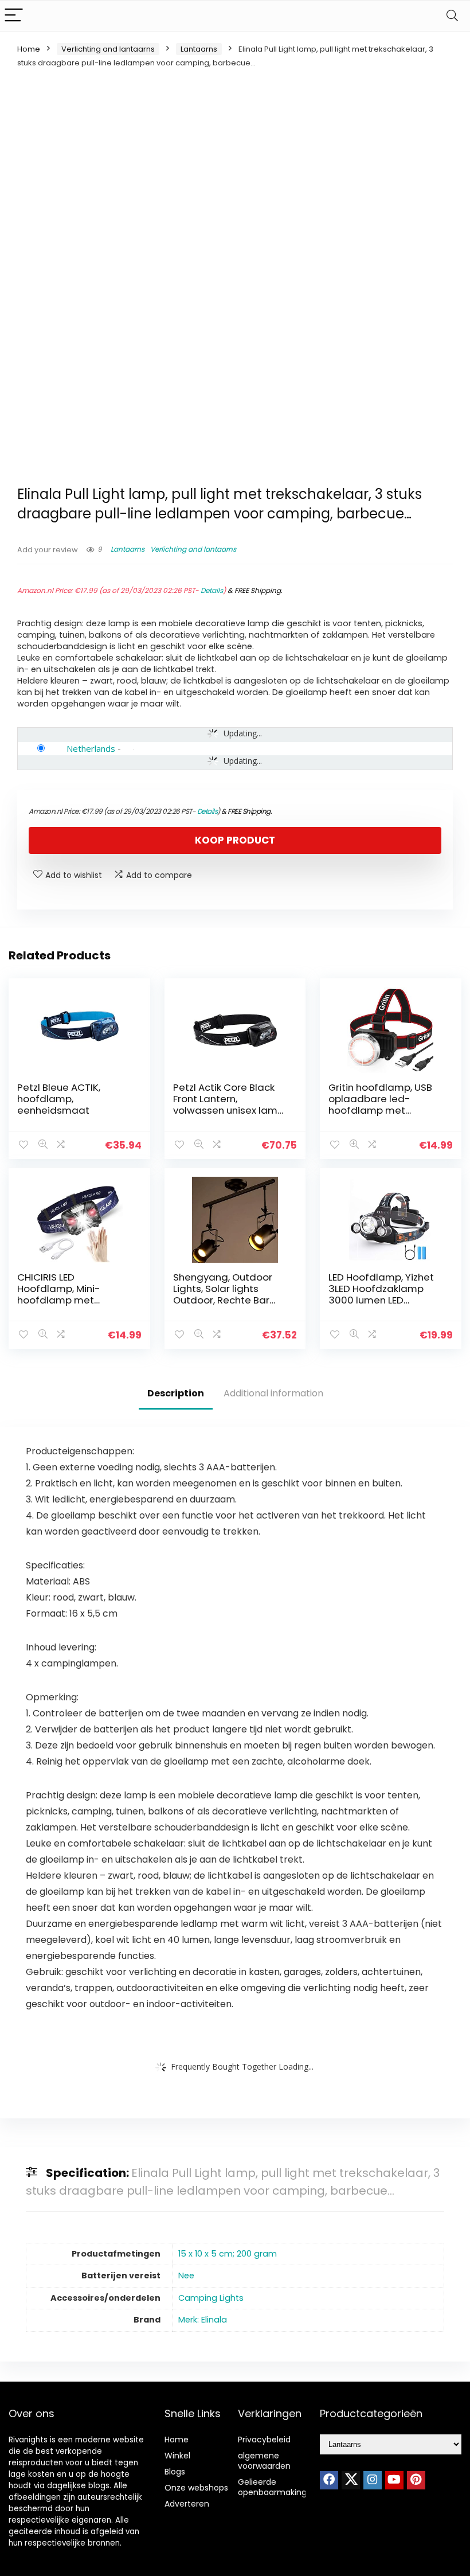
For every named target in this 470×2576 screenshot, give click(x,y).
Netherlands (91, 748)
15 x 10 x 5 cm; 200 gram (228, 2254)
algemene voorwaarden (264, 2461)
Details (212, 590)
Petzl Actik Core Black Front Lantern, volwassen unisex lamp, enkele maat (229, 1104)
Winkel (177, 2456)
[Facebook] (329, 2480)
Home (29, 49)
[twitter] (351, 2480)
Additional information (273, 1393)
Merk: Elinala (203, 2320)
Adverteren (187, 2504)
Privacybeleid (264, 2440)
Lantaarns (199, 49)
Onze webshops (196, 2488)
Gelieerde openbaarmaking (272, 2487)
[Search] (452, 16)
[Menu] (14, 16)
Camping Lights (211, 2298)
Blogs (175, 2472)
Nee (186, 2276)
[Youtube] (394, 2480)
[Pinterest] (416, 2480)
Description (176, 1393)
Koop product (235, 840)
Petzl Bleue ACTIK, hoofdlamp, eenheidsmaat (59, 1099)
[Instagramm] (373, 2480)
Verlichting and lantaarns (108, 49)
